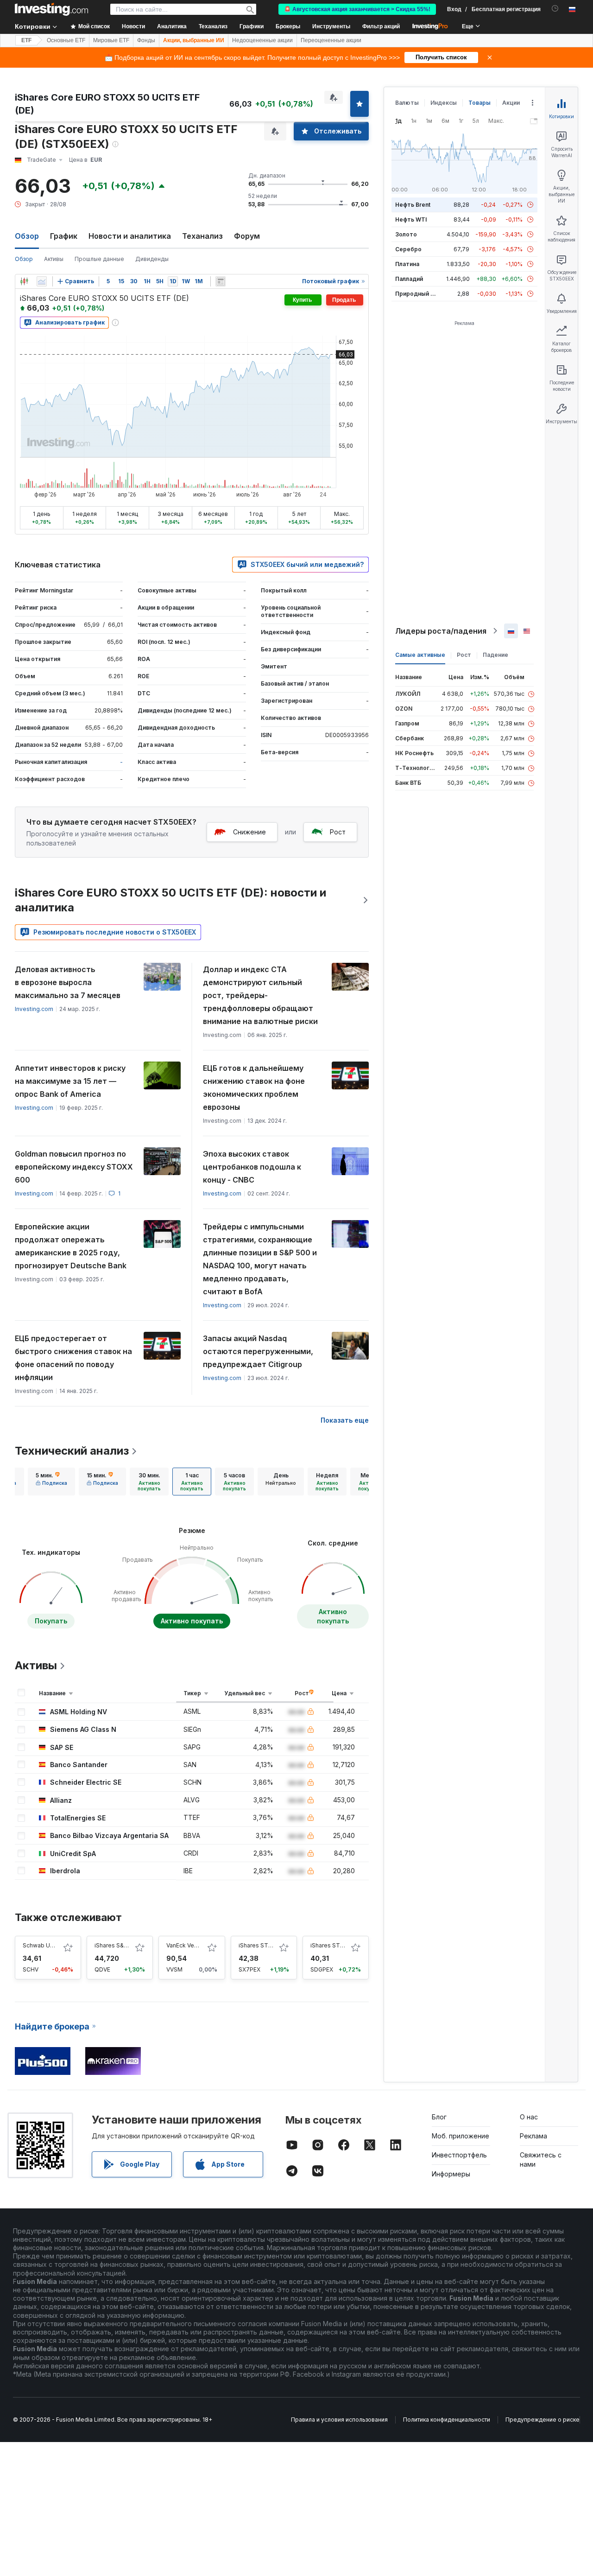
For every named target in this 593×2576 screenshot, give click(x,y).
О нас (529, 2117)
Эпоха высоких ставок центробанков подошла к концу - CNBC (252, 1167)
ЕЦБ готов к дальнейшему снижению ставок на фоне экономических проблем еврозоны (254, 1088)
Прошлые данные (99, 259)
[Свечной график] (24, 281)
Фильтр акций (381, 26)
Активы (54, 259)
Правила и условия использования (339, 2420)
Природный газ (417, 294)
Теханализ (202, 236)
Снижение (249, 832)
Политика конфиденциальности (447, 2420)
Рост (338, 832)
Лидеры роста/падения (441, 631)
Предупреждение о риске (543, 2420)
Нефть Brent (413, 205)
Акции (511, 103)
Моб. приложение (461, 2136)
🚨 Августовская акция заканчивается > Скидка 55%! (357, 9)
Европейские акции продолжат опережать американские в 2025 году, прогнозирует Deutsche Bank (71, 1246)
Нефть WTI (411, 219)
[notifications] (555, 9)
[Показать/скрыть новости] (221, 281)
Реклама (533, 2136)
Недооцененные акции (262, 40)
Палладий (409, 279)
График (64, 236)
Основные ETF (66, 40)
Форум (247, 236)
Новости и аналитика (130, 236)
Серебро (408, 249)
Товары (479, 103)
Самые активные (420, 655)
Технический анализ (72, 1451)
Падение (495, 655)
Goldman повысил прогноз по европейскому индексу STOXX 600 (74, 1167)
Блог (439, 2117)
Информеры (451, 2174)
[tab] (51, 1482)
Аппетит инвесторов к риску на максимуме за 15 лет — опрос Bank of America (70, 1081)
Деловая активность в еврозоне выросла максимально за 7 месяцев (68, 982)
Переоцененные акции (331, 40)
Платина (407, 264)
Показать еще (345, 1420)
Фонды (146, 40)
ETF (26, 40)
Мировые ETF (111, 40)
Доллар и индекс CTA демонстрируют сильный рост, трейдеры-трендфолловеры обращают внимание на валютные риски (260, 995)
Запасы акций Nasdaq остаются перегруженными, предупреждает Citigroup (258, 1351)
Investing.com (34, 1009)
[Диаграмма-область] (42, 281)
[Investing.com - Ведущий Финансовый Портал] (51, 9)
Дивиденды (152, 259)
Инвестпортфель (459, 2155)
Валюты (407, 103)
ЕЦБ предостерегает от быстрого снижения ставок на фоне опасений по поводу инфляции (73, 1358)
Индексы (444, 103)
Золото (406, 234)
